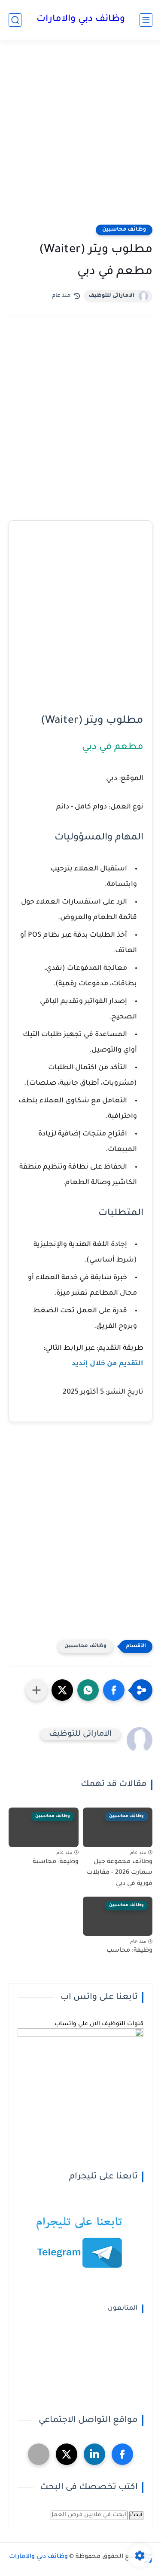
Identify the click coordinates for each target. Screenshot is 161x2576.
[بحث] (15, 20)
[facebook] (122, 2454)
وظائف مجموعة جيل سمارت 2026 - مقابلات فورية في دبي (120, 1873)
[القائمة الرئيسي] (146, 20)
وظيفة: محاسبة (56, 1862)
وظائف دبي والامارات (81, 20)
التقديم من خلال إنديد (108, 1364)
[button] (114, 1690)
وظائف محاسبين (124, 230)
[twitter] (67, 2454)
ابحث (136, 2515)
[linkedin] (94, 2454)
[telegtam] (39, 2454)
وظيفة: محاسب (129, 1951)
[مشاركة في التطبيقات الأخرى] (36, 1690)
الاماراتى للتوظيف (111, 296)
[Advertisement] (80, 137)
